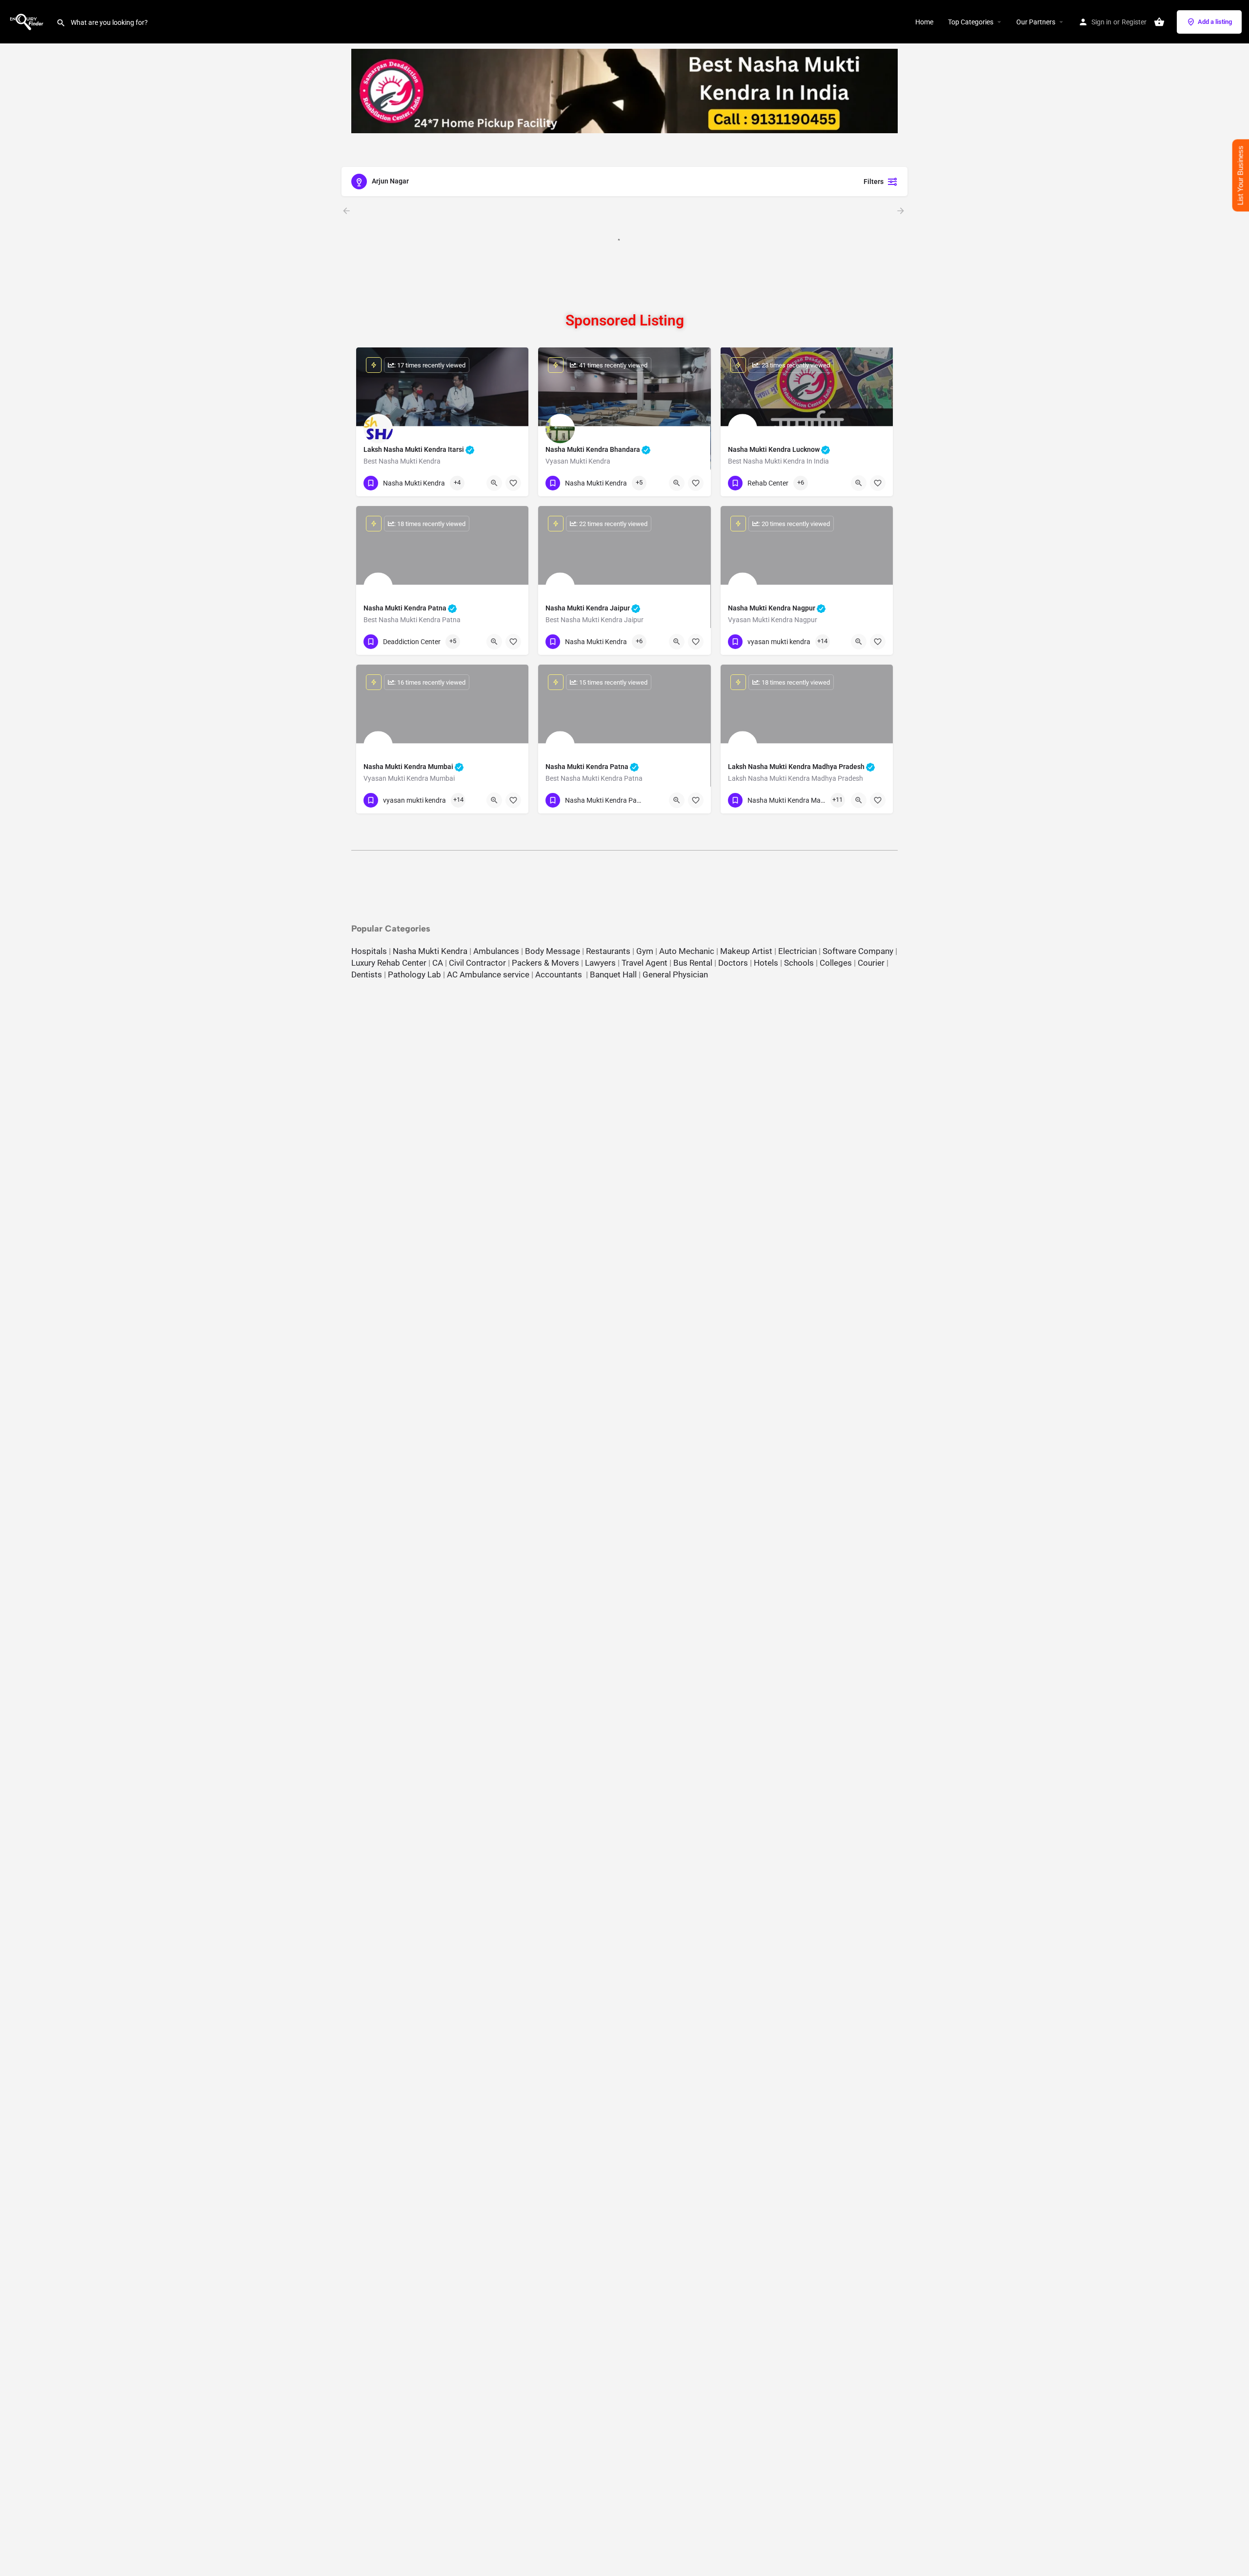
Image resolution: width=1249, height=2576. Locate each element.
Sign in (1101, 22)
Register (1134, 22)
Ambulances (496, 951)
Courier (871, 963)
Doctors (733, 963)
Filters (874, 182)
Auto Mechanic (687, 951)
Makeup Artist (746, 951)
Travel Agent (645, 963)
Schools (799, 963)
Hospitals (369, 951)
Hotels (766, 963)
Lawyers (600, 963)
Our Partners (1036, 22)
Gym (645, 951)
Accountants (561, 974)
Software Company (858, 951)
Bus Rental (693, 963)
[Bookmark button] (513, 483)
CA (438, 963)
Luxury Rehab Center (389, 963)
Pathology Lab (414, 974)
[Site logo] (28, 21)
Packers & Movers (545, 963)
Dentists (367, 974)
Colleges (836, 963)
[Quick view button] (494, 483)
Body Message (553, 951)
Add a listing (1215, 22)
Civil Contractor (477, 963)
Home (924, 22)
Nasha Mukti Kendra (430, 951)
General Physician (675, 974)
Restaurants (608, 951)
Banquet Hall (613, 974)
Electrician (797, 951)
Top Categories (971, 22)
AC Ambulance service (488, 974)
